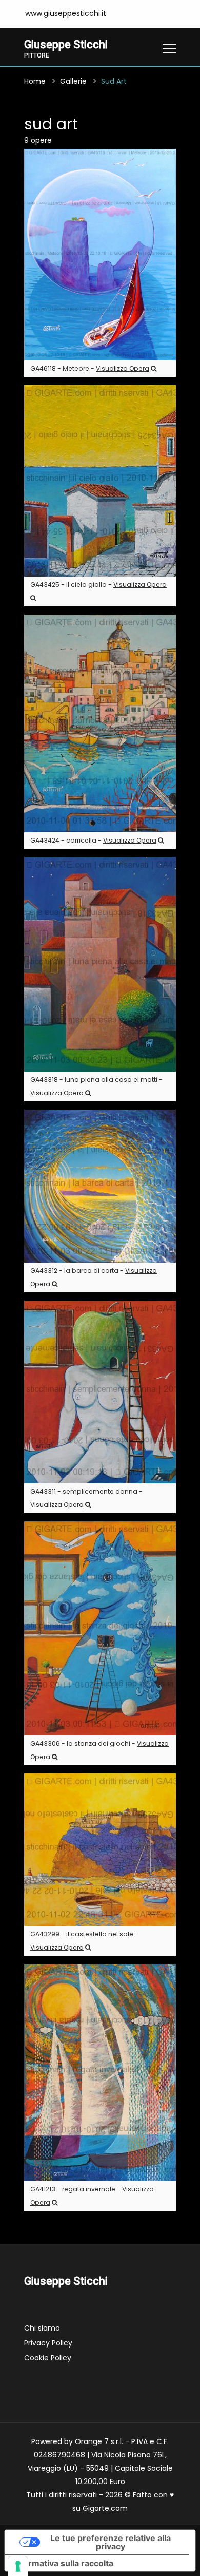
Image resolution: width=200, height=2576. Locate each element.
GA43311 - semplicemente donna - (86, 1498)
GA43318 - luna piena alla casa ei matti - (96, 1086)
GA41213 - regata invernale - (92, 2196)
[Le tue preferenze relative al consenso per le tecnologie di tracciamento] (18, 2566)
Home (35, 81)
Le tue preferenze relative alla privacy (111, 2542)
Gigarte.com (105, 2508)
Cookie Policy (48, 2358)
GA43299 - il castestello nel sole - (84, 1941)
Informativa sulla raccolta (63, 2563)
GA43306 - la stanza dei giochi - (99, 1750)
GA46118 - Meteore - (90, 368)
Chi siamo (42, 2328)
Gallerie (73, 81)
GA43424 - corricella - (93, 840)
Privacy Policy (48, 2343)
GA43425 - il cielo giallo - (98, 585)
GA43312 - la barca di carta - (94, 1277)
